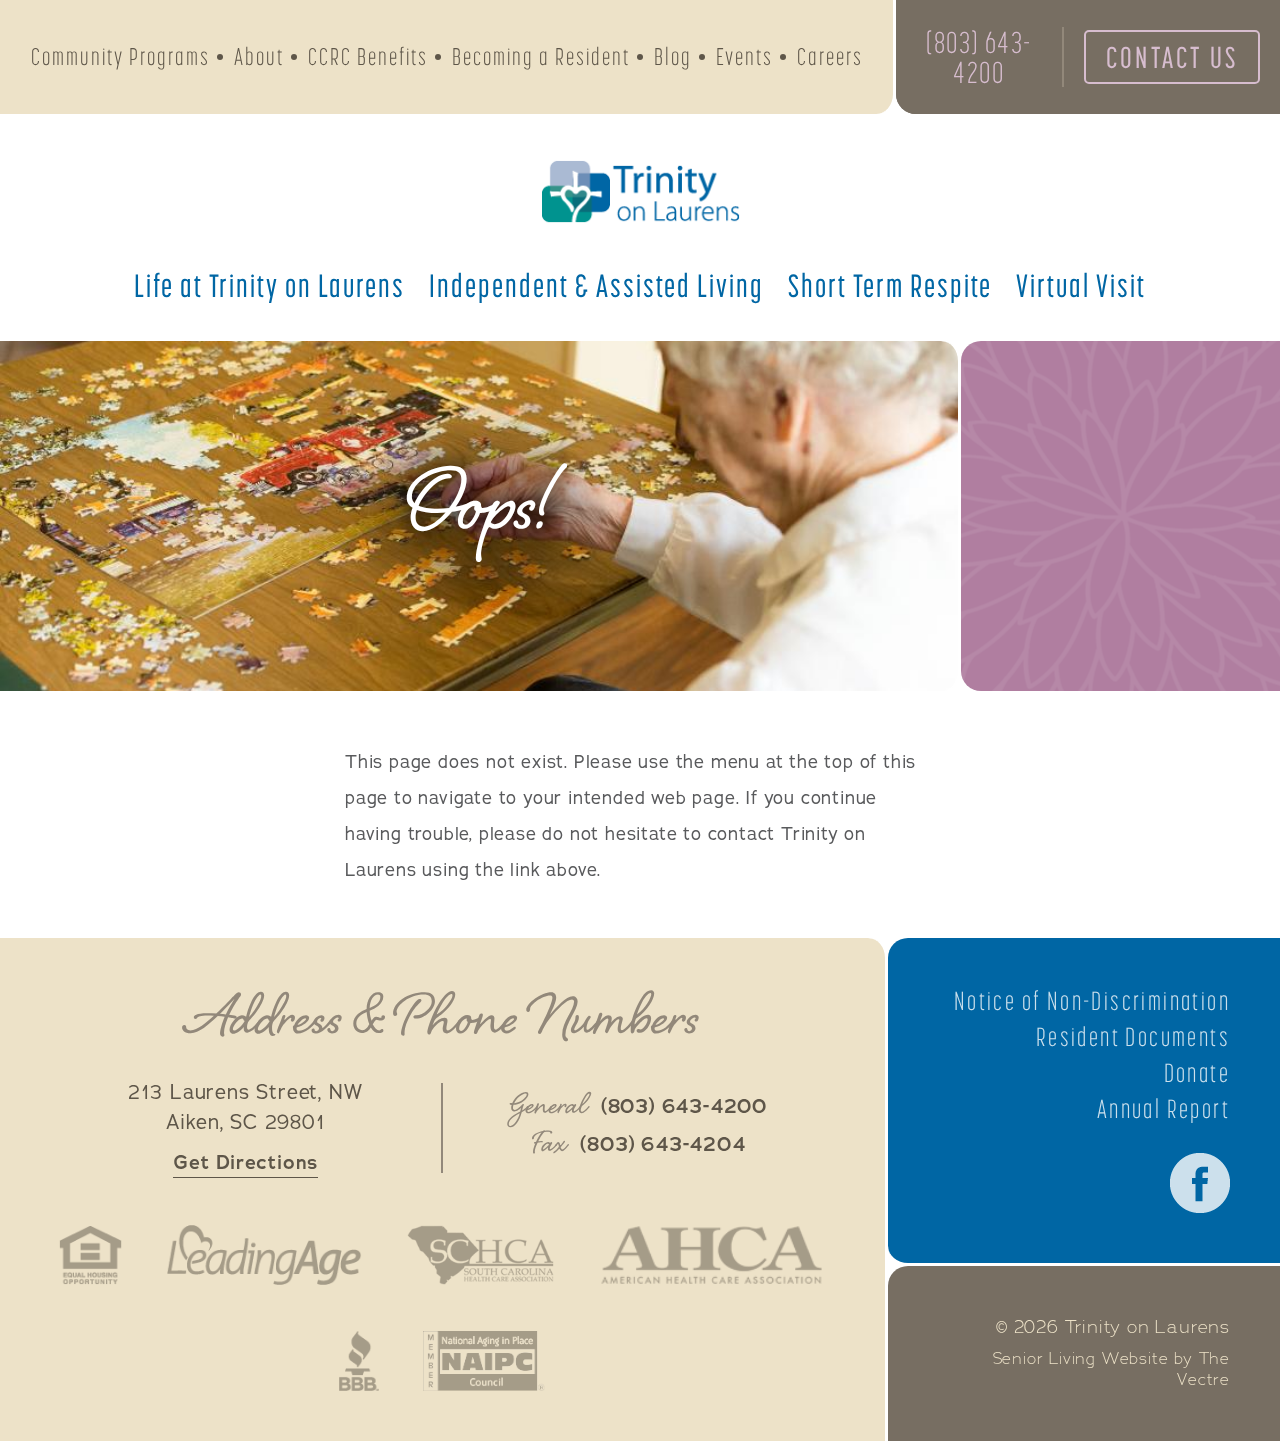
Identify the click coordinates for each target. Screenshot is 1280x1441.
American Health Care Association (711, 1255)
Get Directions (245, 1162)
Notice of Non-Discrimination (1092, 1001)
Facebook (1200, 1183)
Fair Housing (90, 1255)
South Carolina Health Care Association (480, 1255)
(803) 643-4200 (979, 57)
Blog (673, 56)
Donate (1197, 1073)
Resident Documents (1133, 1037)
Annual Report (1163, 1109)
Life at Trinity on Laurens (269, 285)
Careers (830, 56)
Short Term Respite (890, 285)
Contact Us (1172, 57)
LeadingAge (264, 1255)
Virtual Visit (1081, 285)
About (259, 56)
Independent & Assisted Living (596, 285)
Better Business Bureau (359, 1361)
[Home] (640, 191)
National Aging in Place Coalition (484, 1361)
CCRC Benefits (368, 56)
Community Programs (120, 56)
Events (744, 56)
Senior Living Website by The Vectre (1111, 1369)
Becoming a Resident (541, 56)
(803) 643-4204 (662, 1145)
